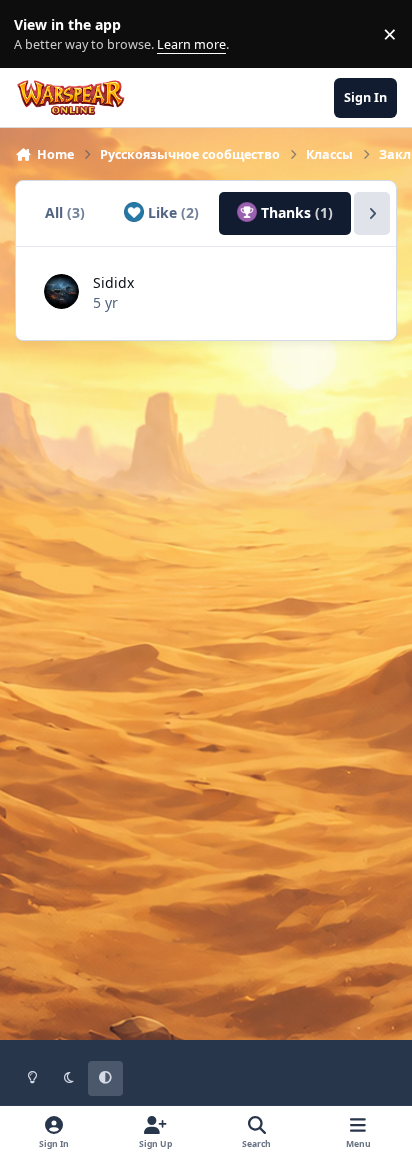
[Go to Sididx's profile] (61, 291)
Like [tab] (171, 212)
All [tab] (65, 212)
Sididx (113, 282)
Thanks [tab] (295, 212)
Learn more (38, 34)
